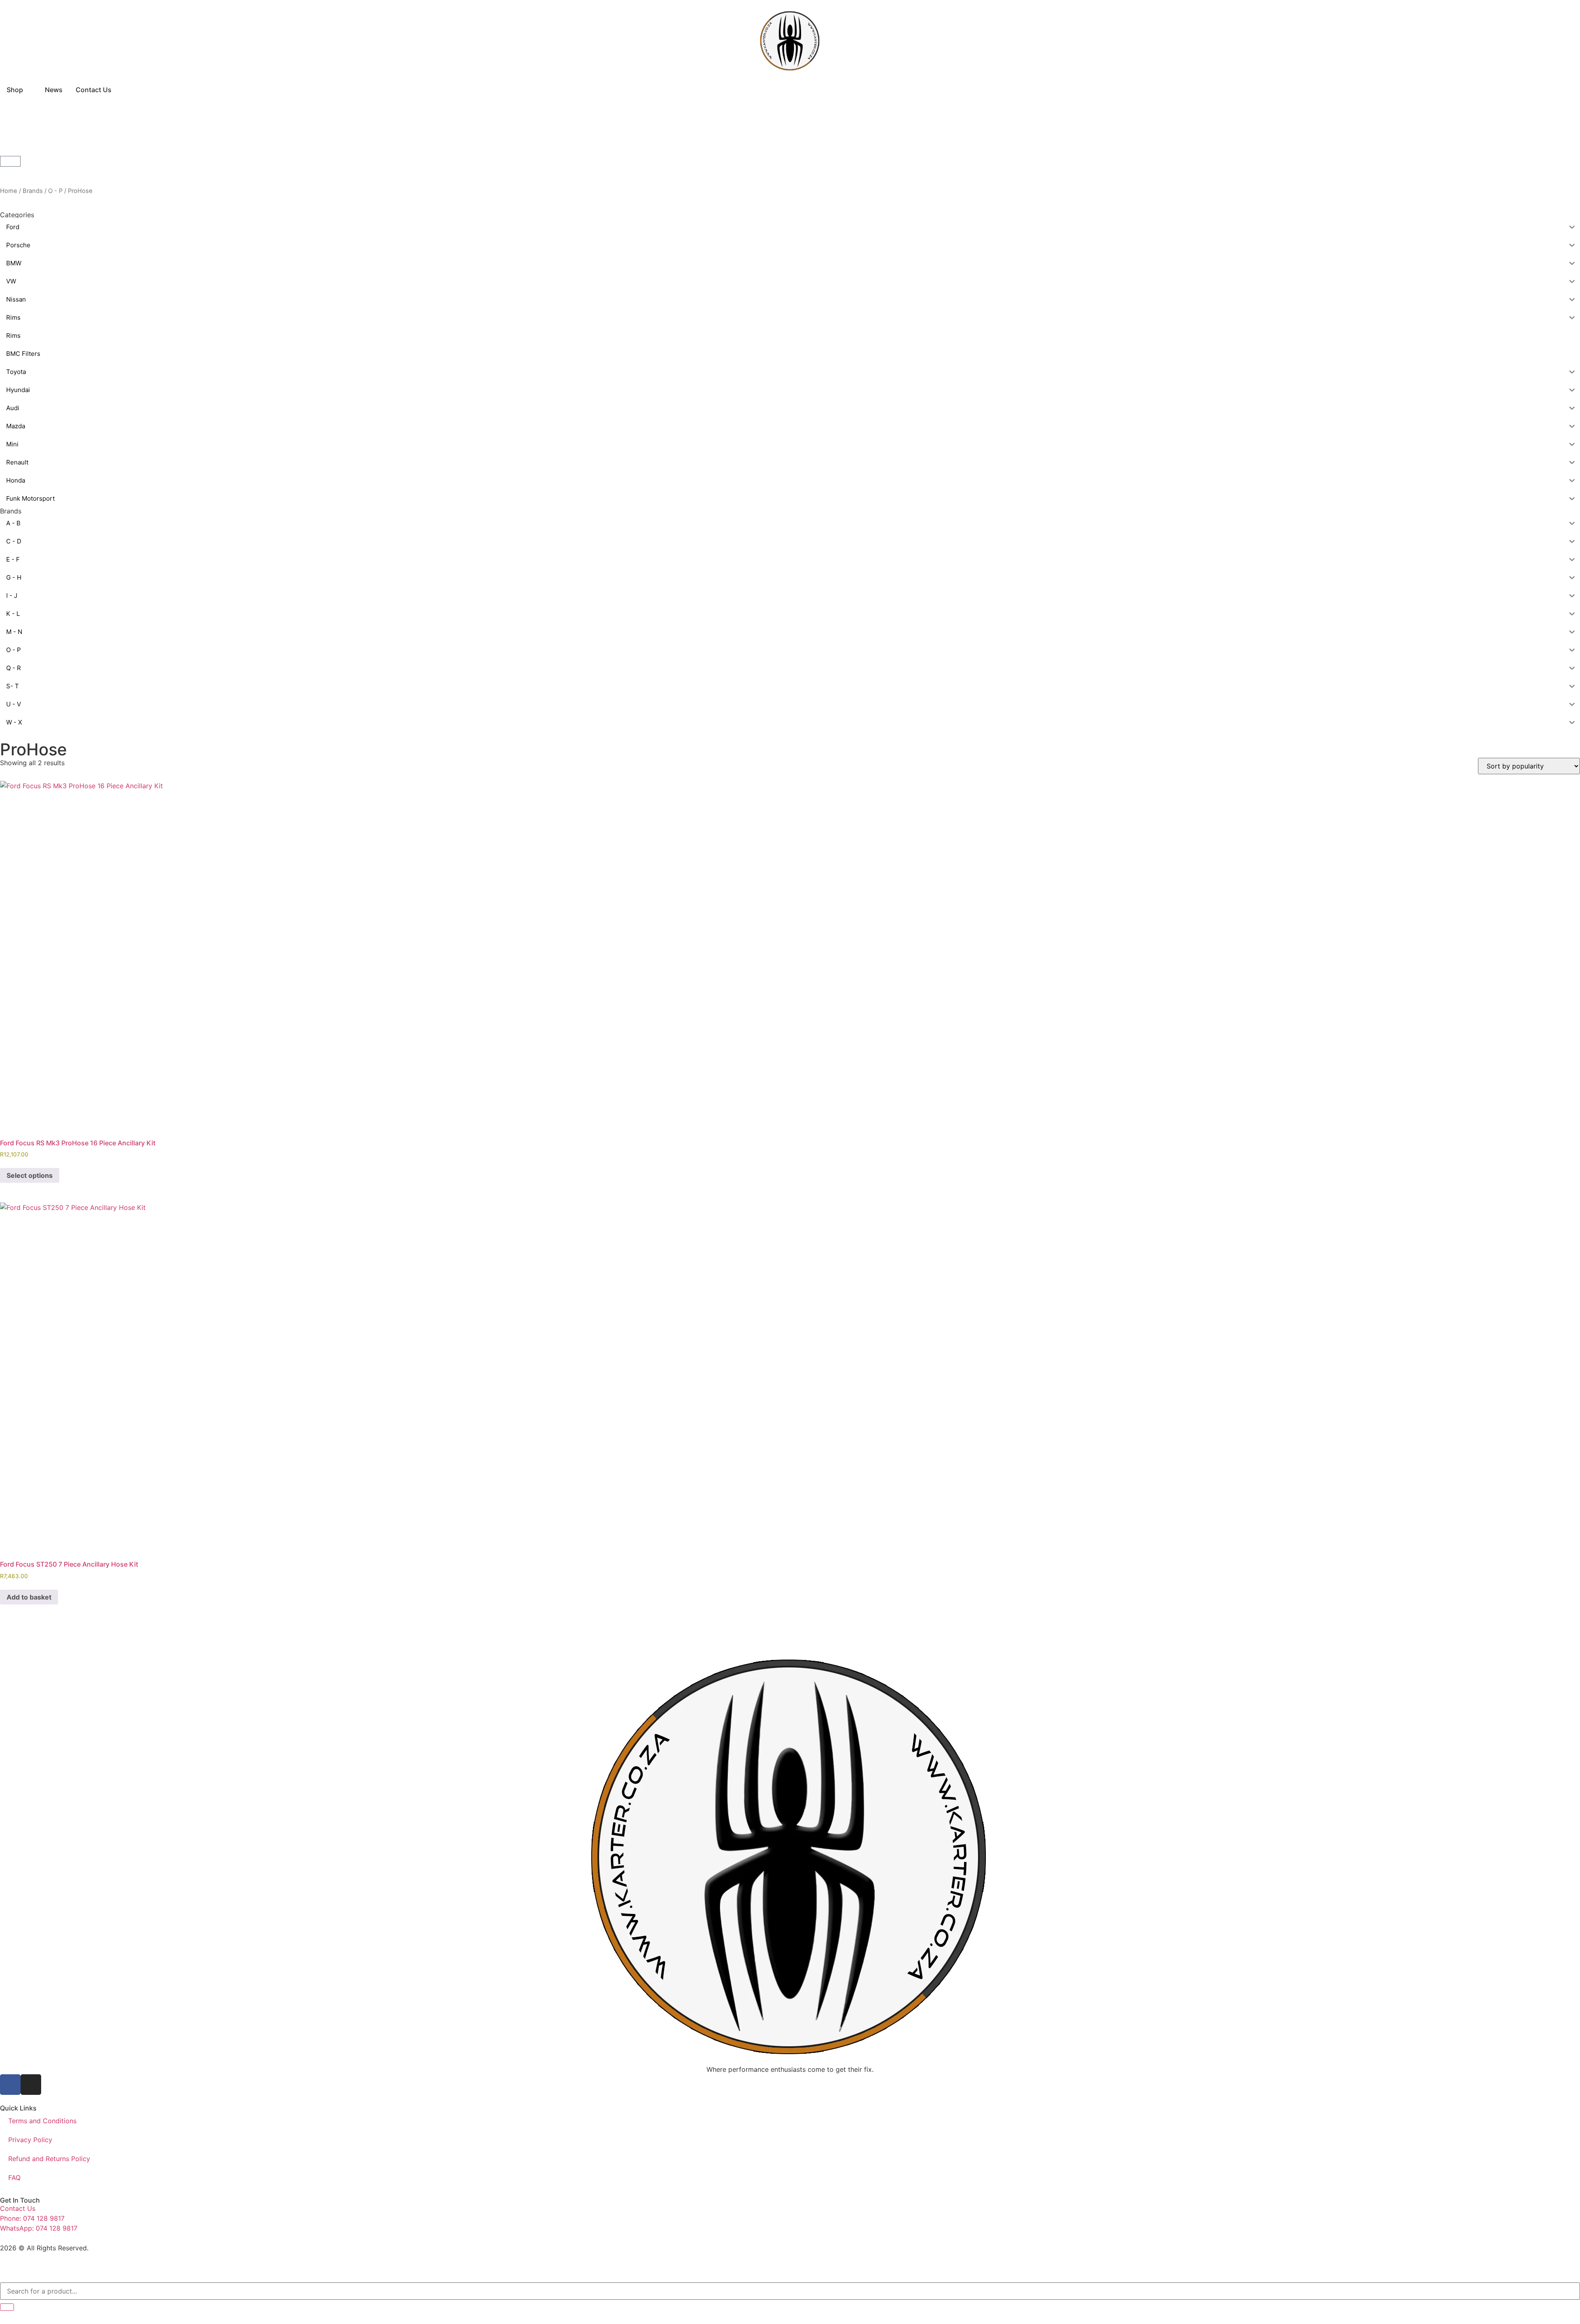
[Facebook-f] (10, 2085)
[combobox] (790, 2291)
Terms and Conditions (42, 2121)
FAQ (14, 2178)
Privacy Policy (30, 2140)
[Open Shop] (28, 90)
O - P (55, 191)
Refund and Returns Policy (49, 2159)
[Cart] (10, 161)
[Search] (7, 2307)
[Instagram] (31, 2085)
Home (9, 191)
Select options (30, 1175)
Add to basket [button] (29, 1597)
